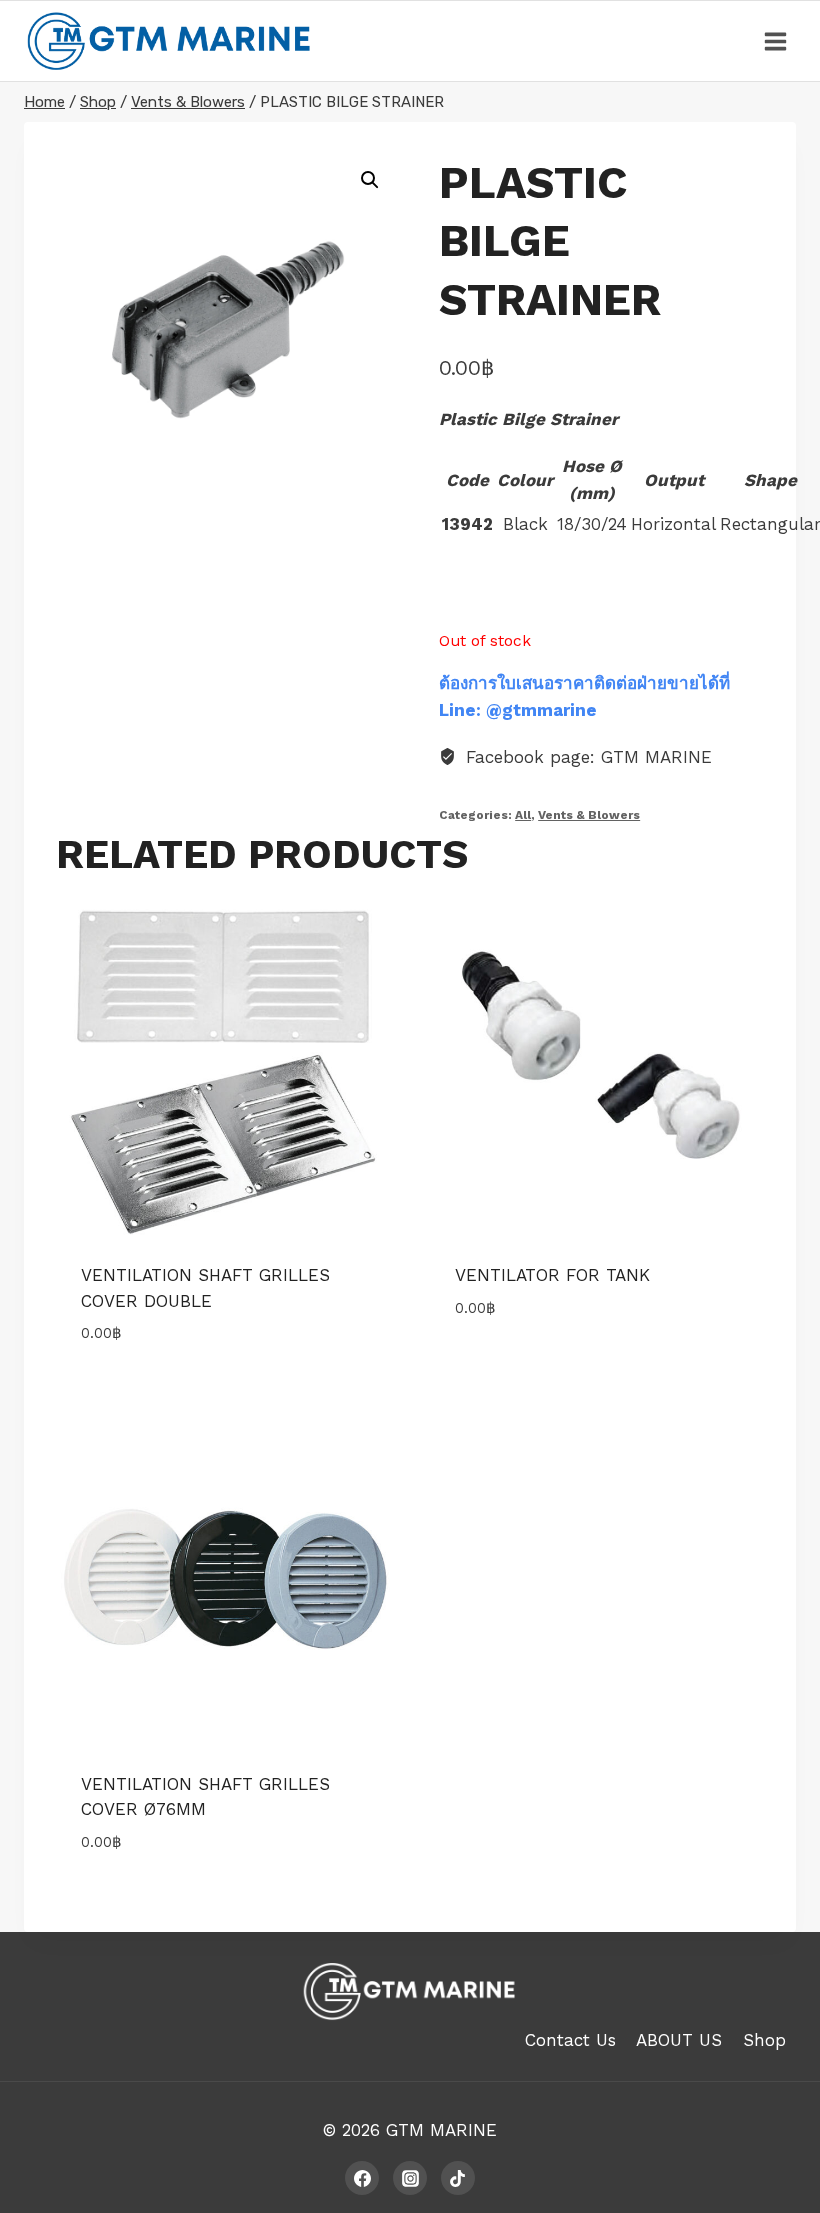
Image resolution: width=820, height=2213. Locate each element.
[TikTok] (458, 2178)
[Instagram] (410, 2178)
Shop (764, 2040)
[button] (370, 180)
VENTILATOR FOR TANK (552, 1275)
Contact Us (570, 2040)
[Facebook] (362, 2178)
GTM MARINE (441, 2130)
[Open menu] (775, 41)
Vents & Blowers (589, 815)
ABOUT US (679, 2040)
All (523, 815)
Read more (498, 1367)
